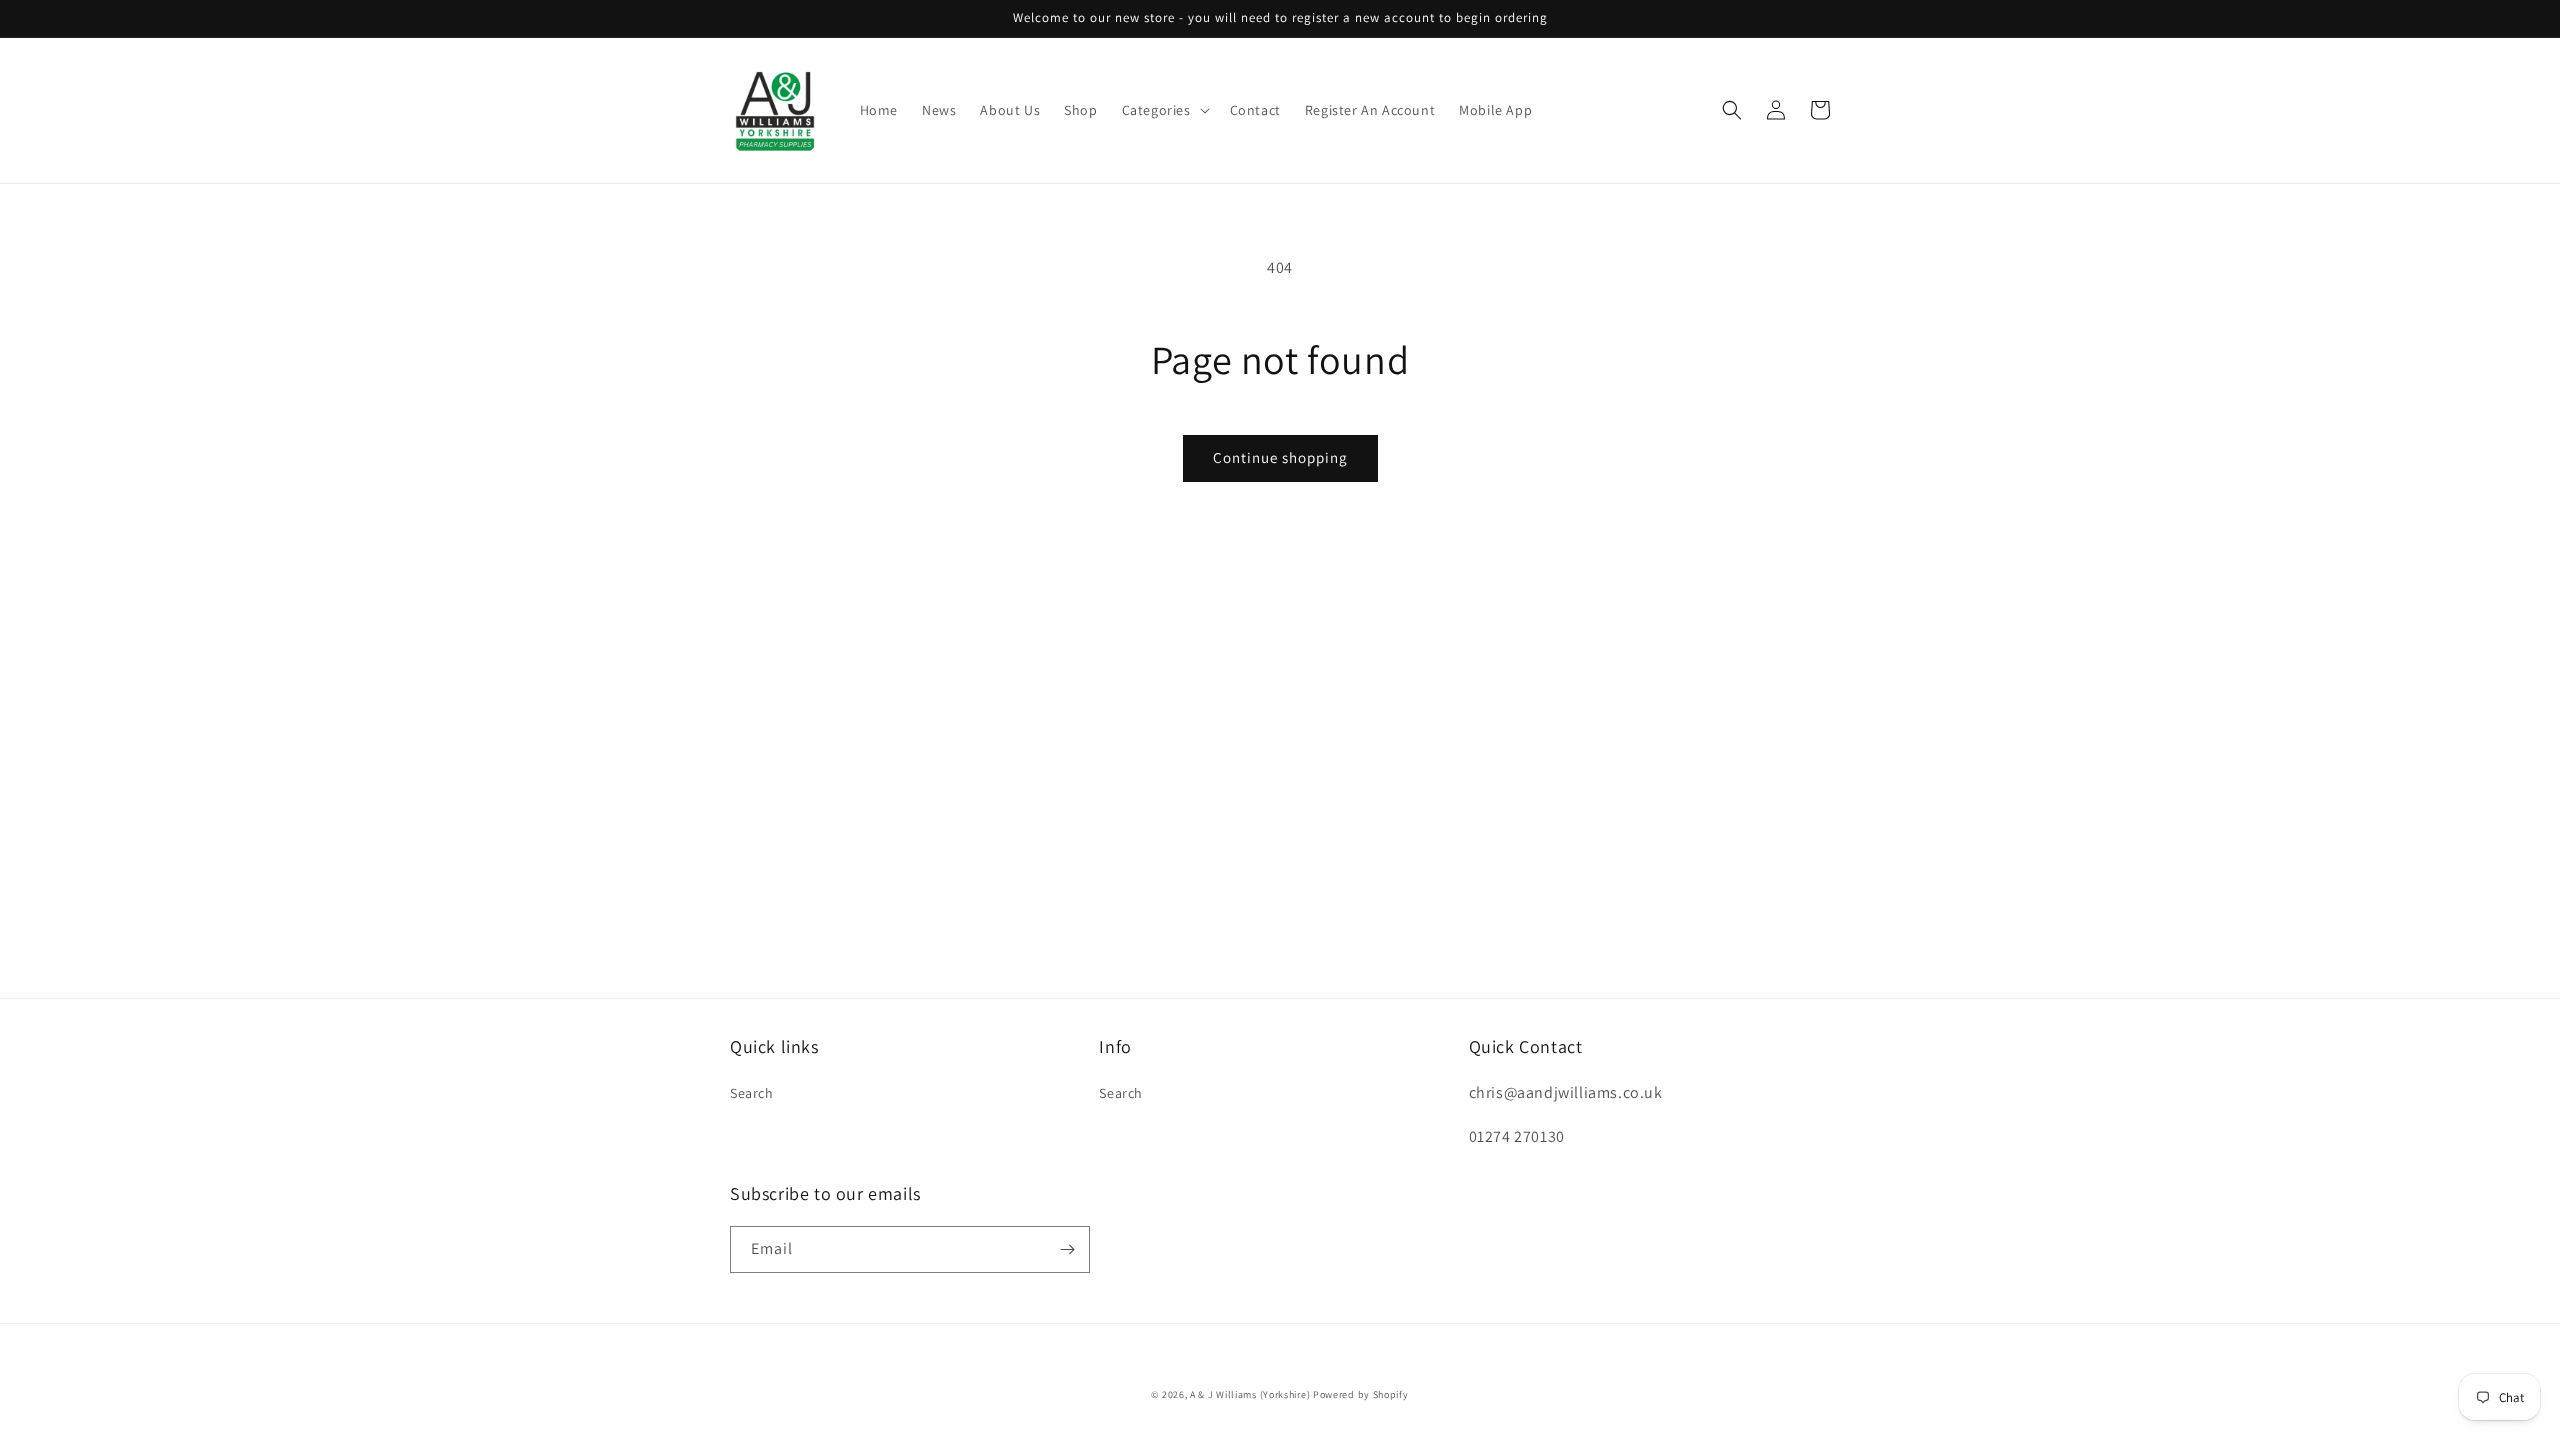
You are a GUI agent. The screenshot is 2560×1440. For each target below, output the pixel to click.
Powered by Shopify (1361, 1394)
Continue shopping (1280, 457)
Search (752, 1093)
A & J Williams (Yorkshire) (1250, 1394)
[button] (1164, 110)
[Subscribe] (1067, 1249)
